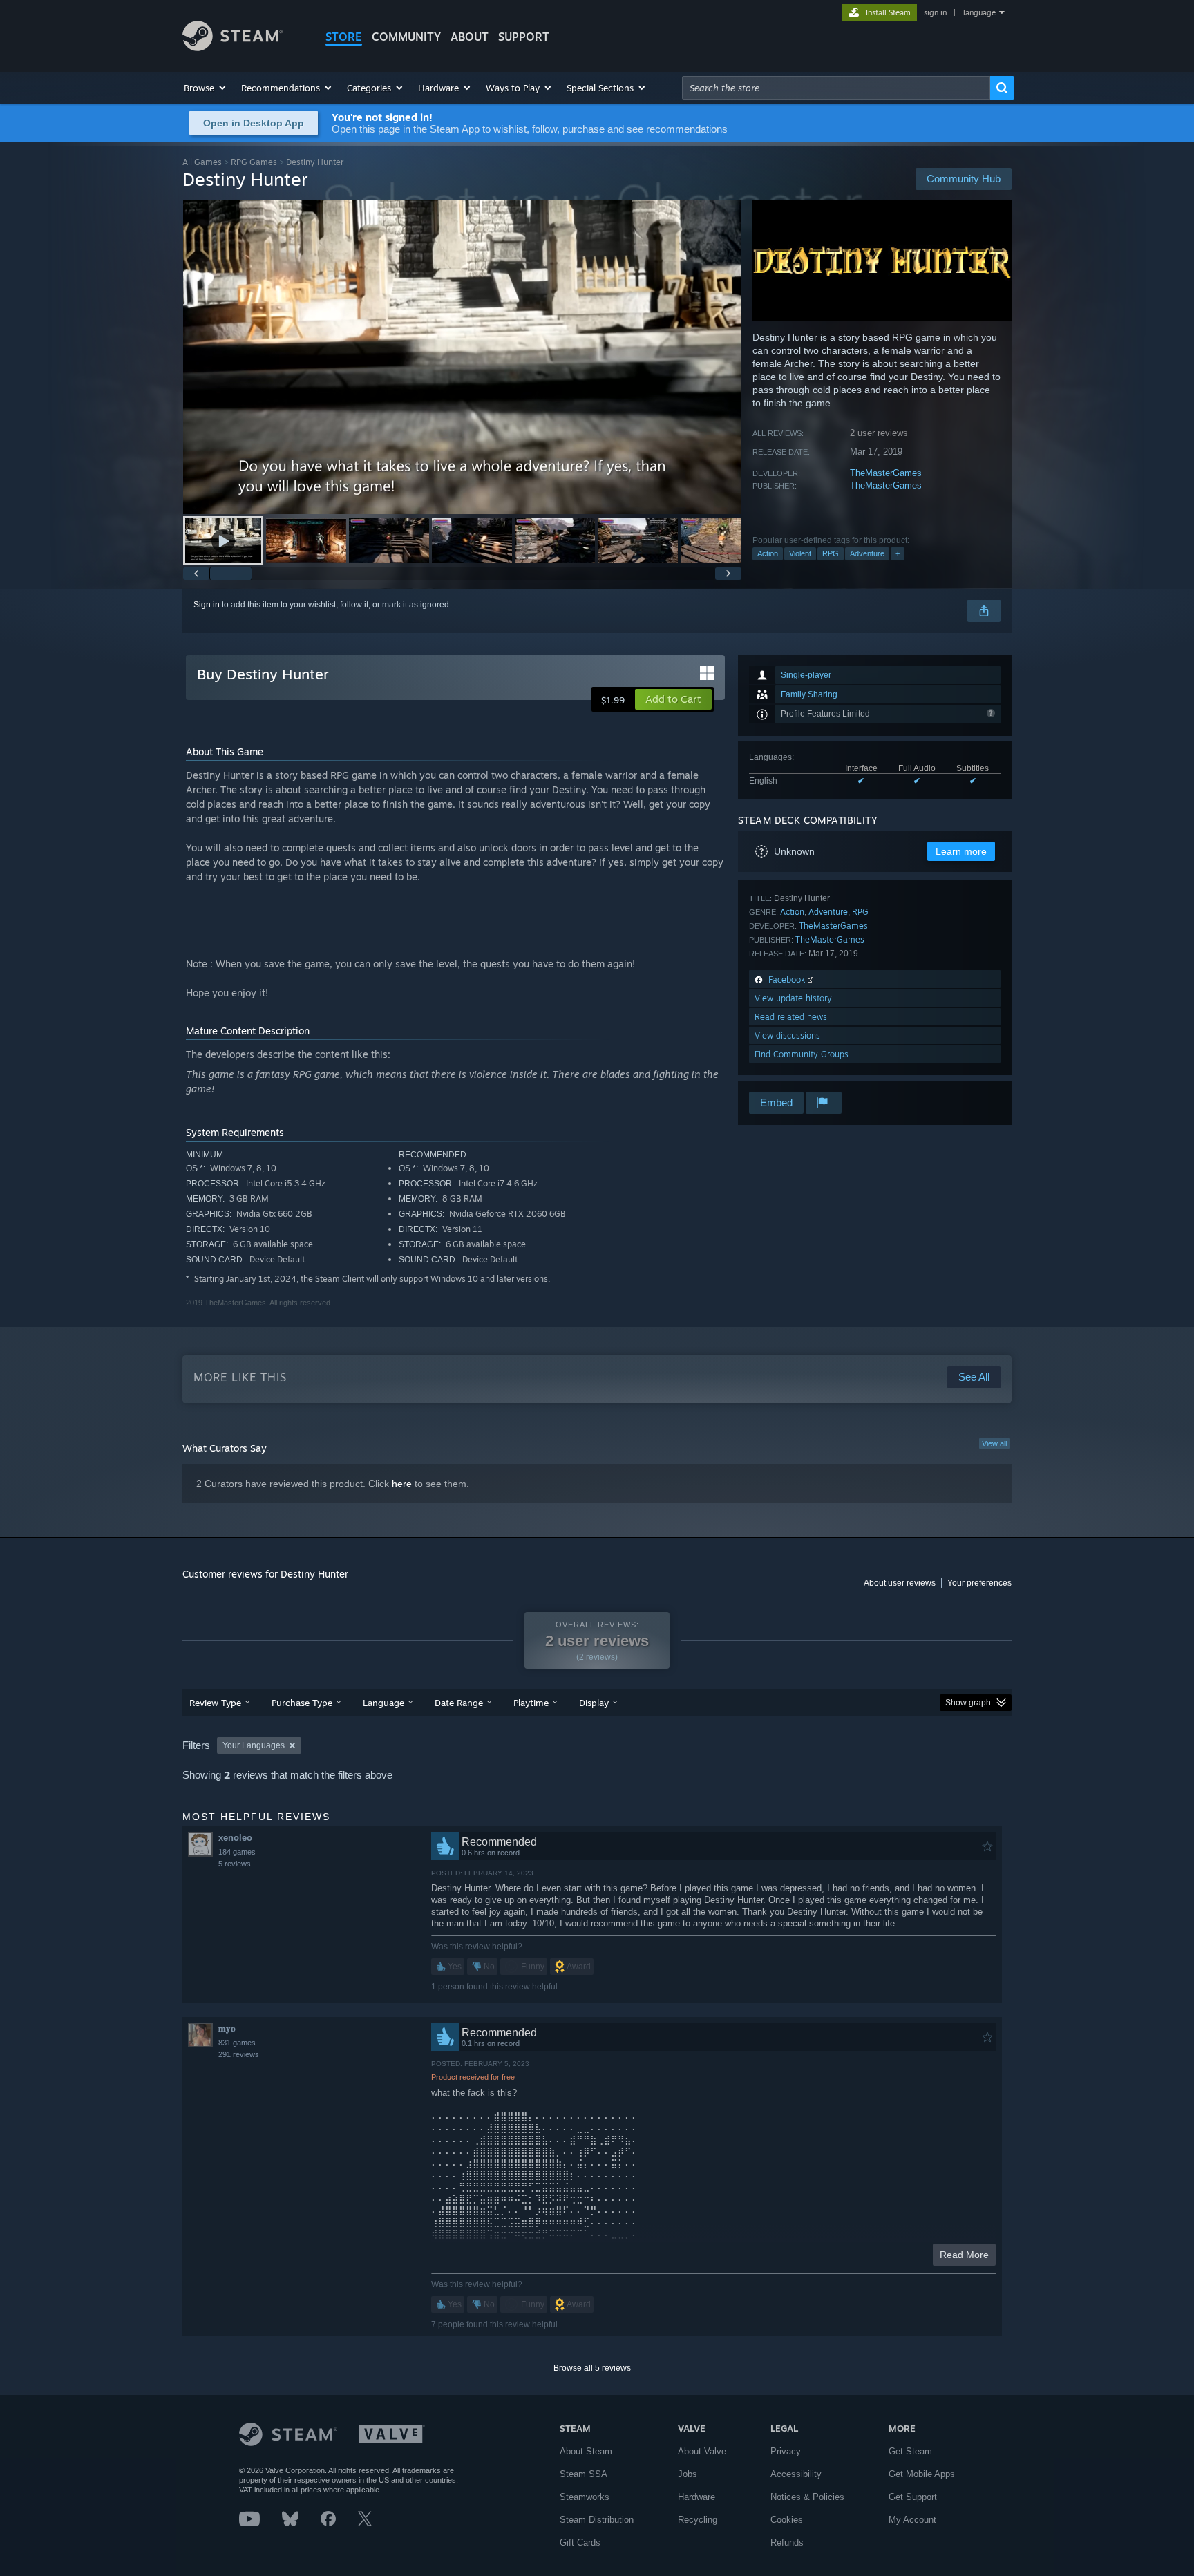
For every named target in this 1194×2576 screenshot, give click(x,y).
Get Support (913, 2497)
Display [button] (594, 1703)
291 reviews (239, 2054)
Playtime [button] (531, 1703)
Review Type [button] (215, 1703)
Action (768, 553)
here (402, 1484)
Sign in (207, 605)
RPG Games (254, 162)
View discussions (787, 1035)
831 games (237, 2043)
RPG (831, 553)
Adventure (867, 553)
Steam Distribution (597, 2520)
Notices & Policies (807, 2497)
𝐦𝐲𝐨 (227, 2028)
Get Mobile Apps (922, 2474)
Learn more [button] (961, 851)
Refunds (787, 2542)
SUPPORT (524, 37)
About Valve (702, 2451)
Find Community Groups (802, 1054)
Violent (800, 553)
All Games (202, 162)
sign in (935, 12)
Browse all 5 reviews (592, 2368)
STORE (344, 37)
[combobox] (836, 88)
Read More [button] (964, 2255)
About (470, 37)
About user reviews (900, 1583)
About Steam (586, 2451)
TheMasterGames (886, 473)
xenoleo (235, 1838)
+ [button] (898, 553)
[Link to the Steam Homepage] (233, 47)
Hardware (696, 2497)
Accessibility (796, 2474)
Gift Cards (580, 2542)
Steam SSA (584, 2474)
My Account (912, 2520)
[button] (206, 88)
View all (994, 1443)
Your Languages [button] (254, 1745)
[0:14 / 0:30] (462, 357)
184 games (237, 1852)
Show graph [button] (968, 1703)
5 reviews (235, 1864)
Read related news (791, 1017)
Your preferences (979, 1583)
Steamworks (585, 2497)
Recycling (698, 2520)
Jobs (688, 2474)
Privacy (786, 2451)
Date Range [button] (459, 1703)
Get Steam (910, 2451)
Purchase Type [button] (302, 1703)
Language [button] (383, 1703)
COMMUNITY (406, 37)
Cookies (787, 2520)
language (979, 12)
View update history (793, 998)
